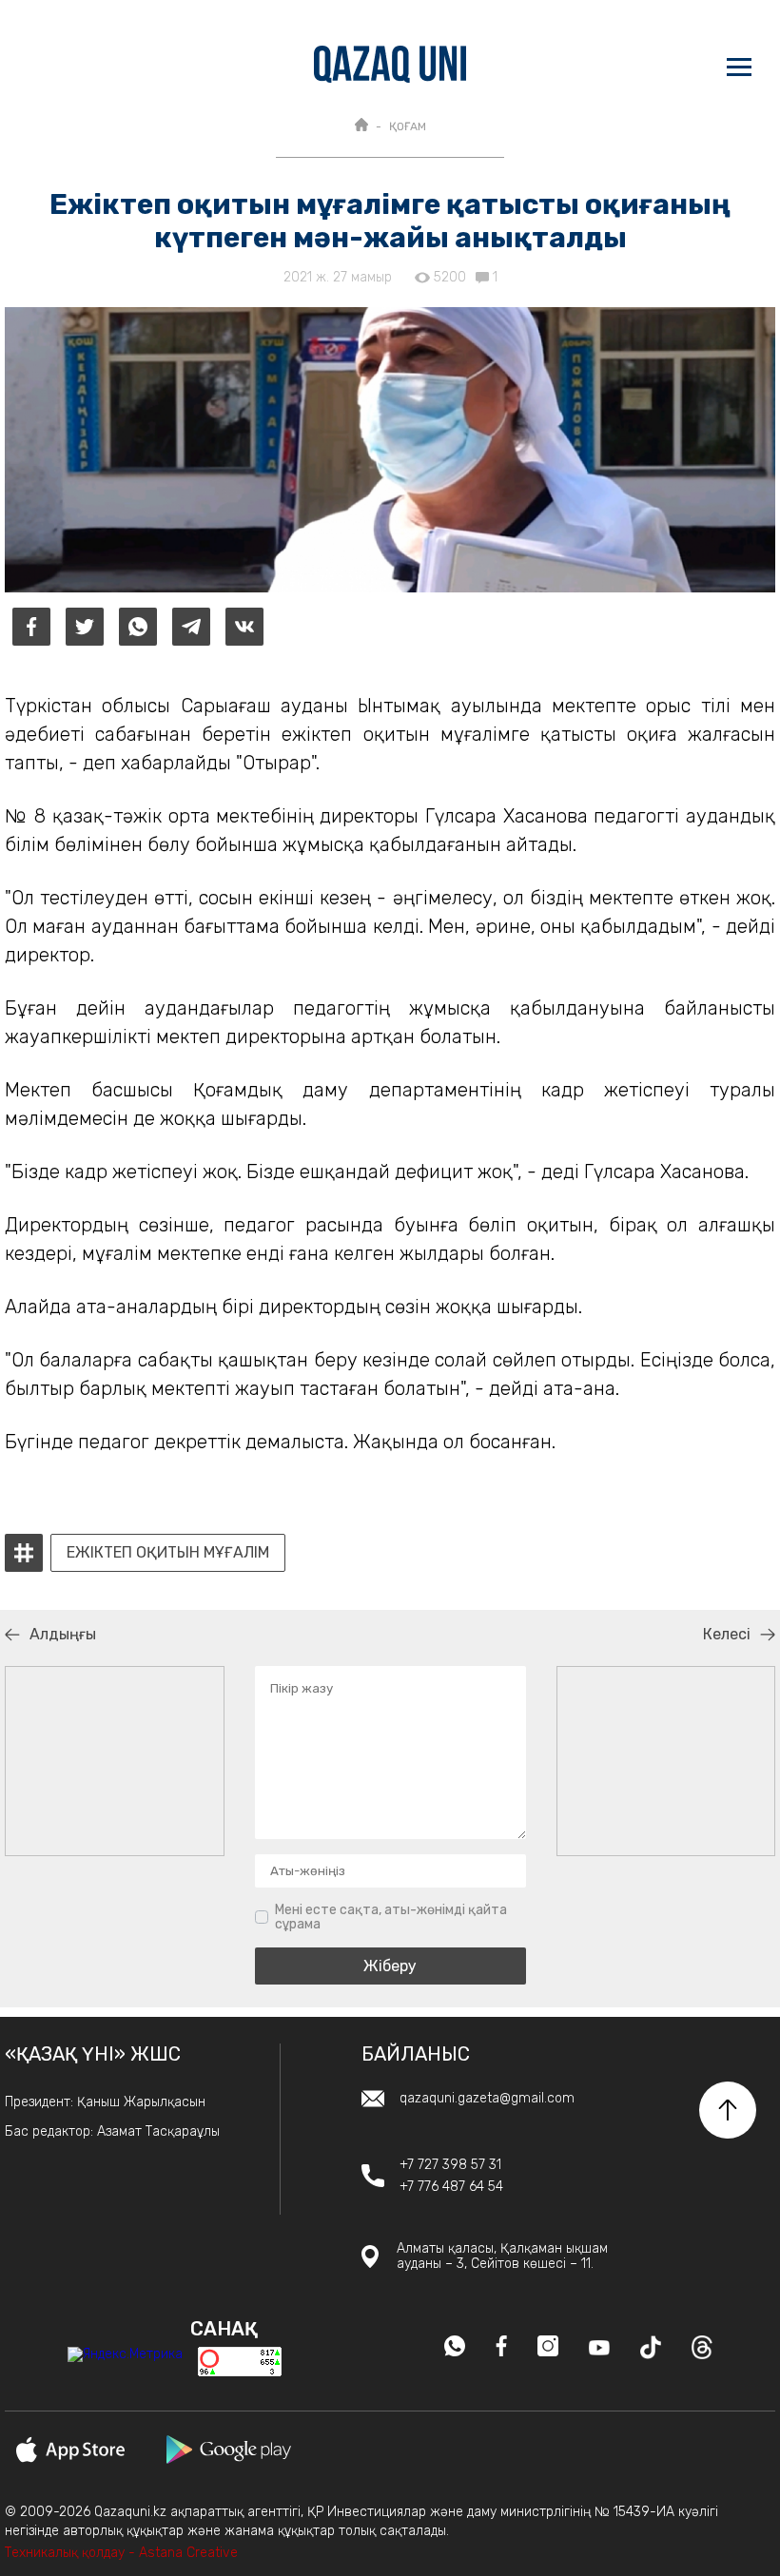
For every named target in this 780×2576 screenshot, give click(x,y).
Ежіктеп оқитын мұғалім (168, 1553)
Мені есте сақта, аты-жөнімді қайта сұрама (391, 1917)
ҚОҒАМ (408, 126)
